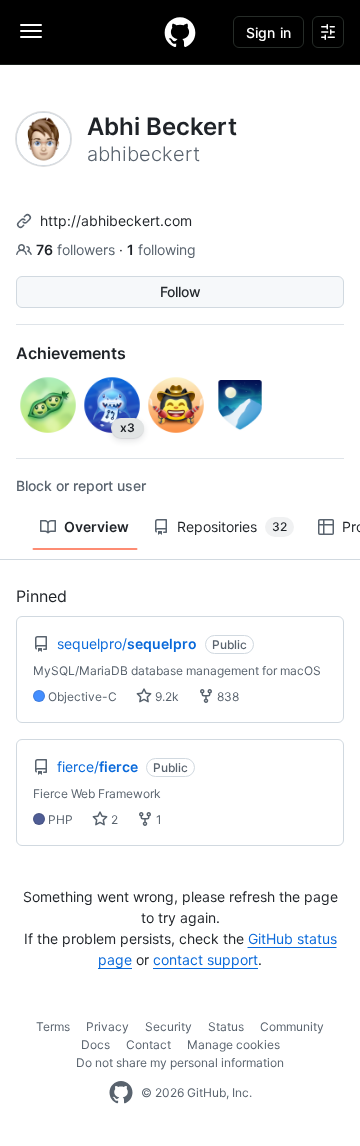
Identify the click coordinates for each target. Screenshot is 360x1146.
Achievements (71, 353)
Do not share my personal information (180, 1062)
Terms (53, 1026)
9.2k (165, 696)
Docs (95, 1044)
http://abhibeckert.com (116, 220)
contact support (205, 959)
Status (226, 1026)
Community (292, 1026)
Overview (96, 526)
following (161, 249)
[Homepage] (180, 32)
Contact (148, 1044)
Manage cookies (233, 1044)
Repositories (232, 526)
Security (168, 1026)
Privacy (107, 1026)
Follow (180, 291)
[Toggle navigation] (31, 31)
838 (226, 696)
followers (77, 249)
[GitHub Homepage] (121, 1093)
